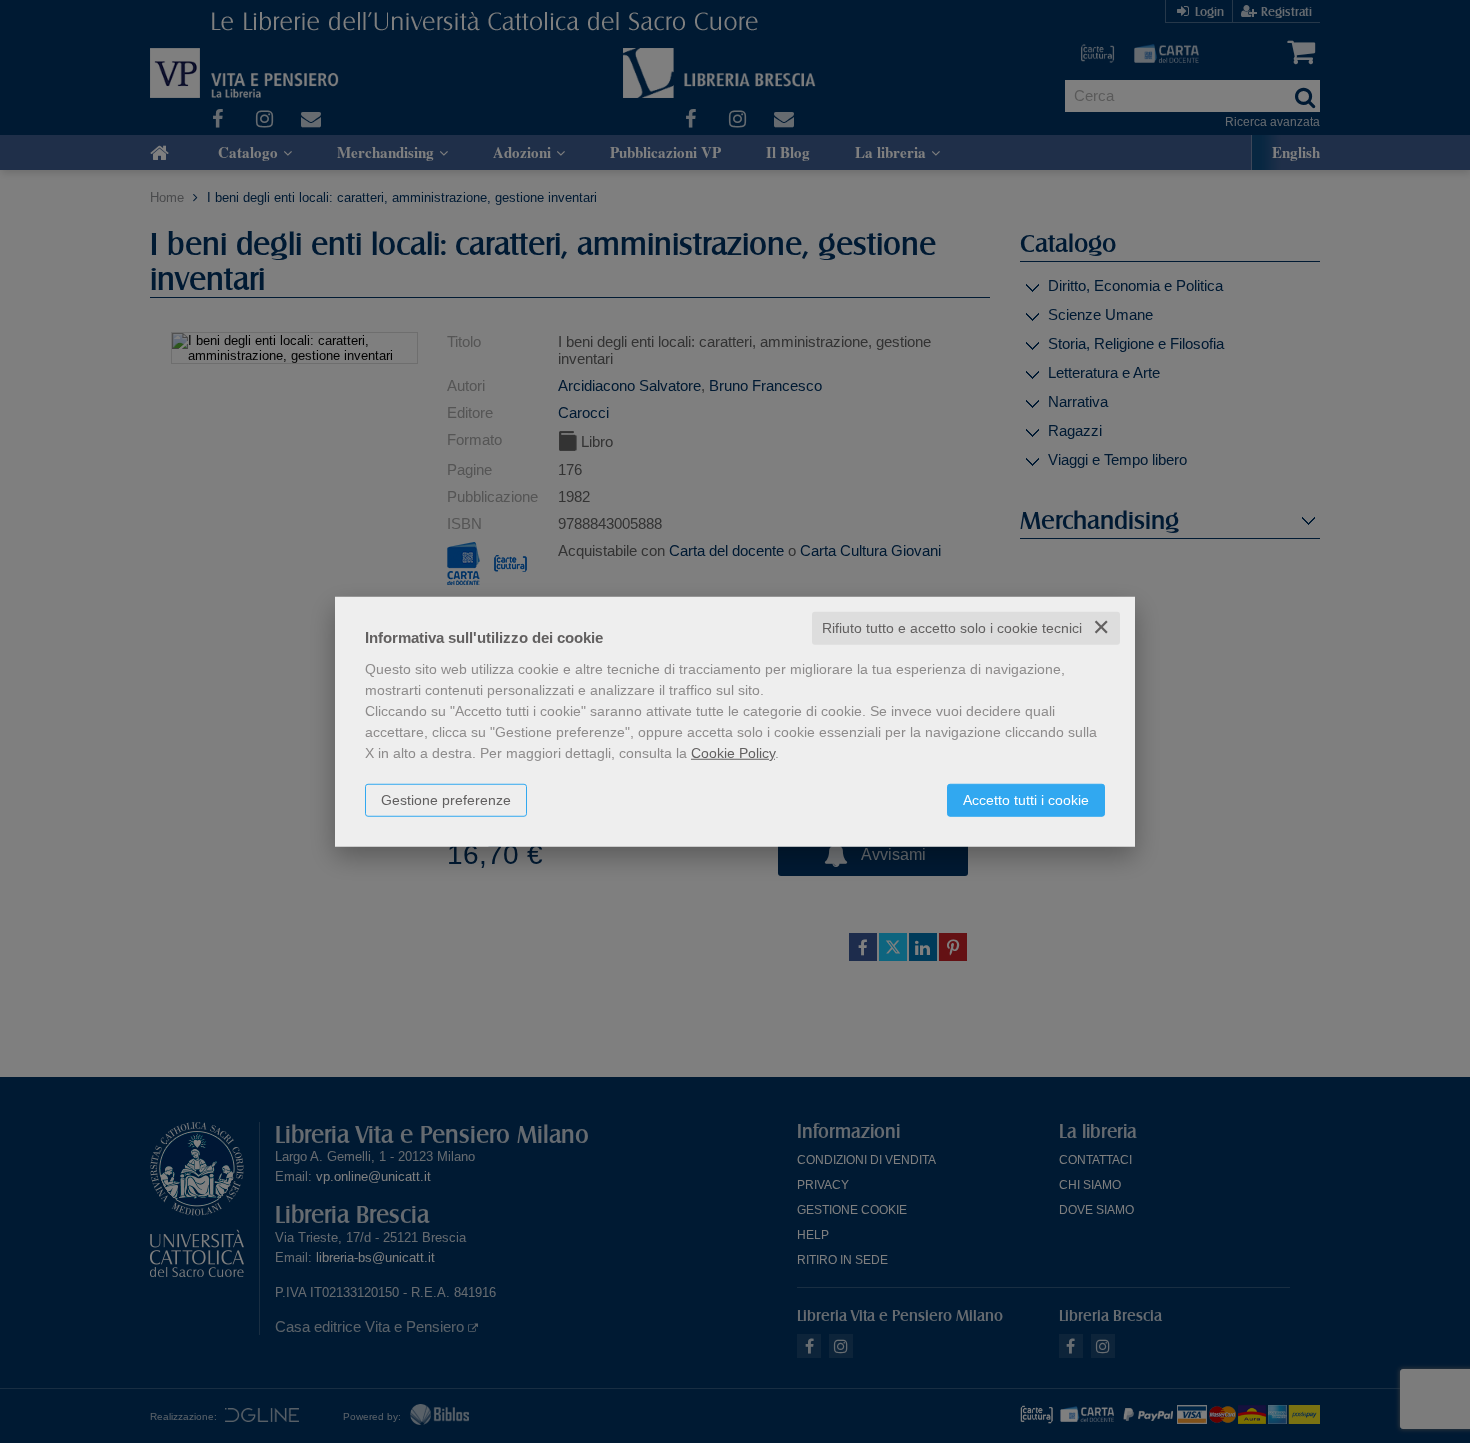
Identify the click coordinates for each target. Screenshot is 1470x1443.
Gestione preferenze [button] (446, 800)
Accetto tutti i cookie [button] (1026, 800)
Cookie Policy (733, 753)
